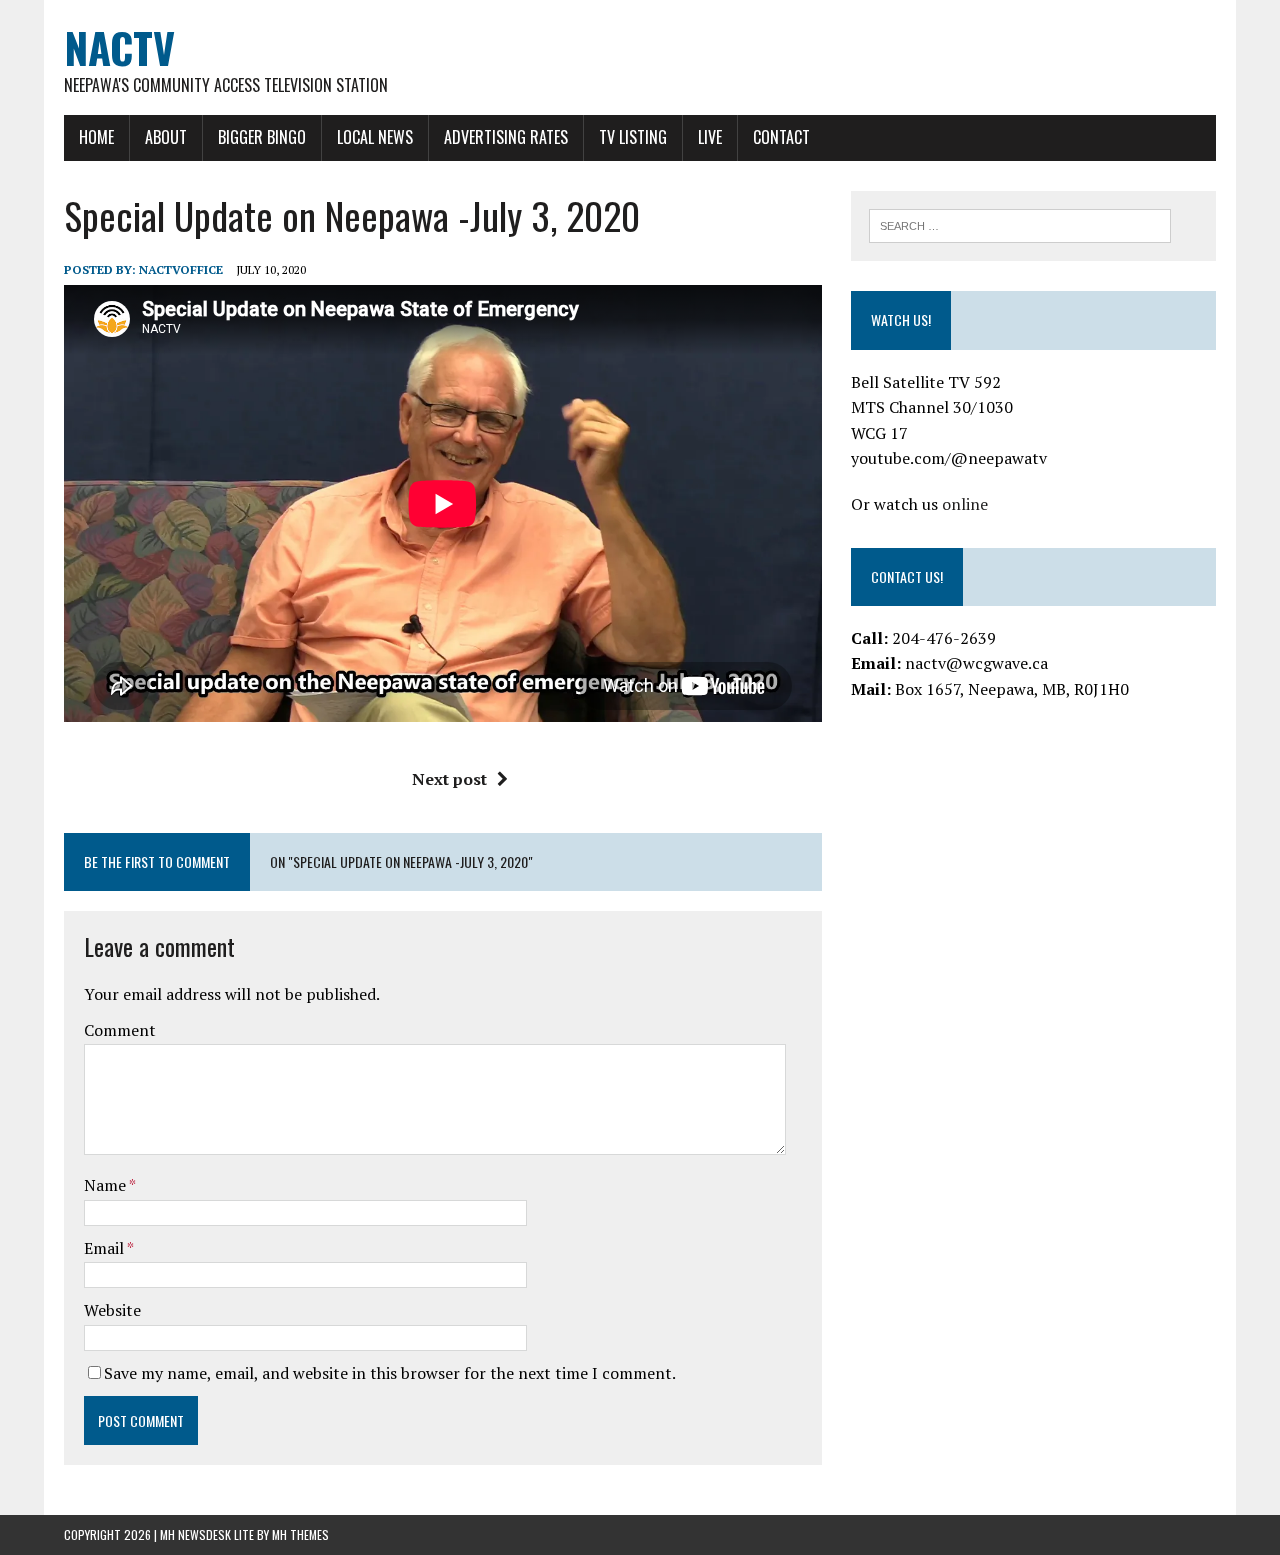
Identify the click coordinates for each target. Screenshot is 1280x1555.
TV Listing (633, 137)
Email (105, 1248)
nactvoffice (181, 269)
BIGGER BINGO (262, 137)
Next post (449, 779)
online (965, 504)
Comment (120, 1030)
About (166, 137)
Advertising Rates (506, 137)
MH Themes (300, 1534)
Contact (781, 137)
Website (112, 1310)
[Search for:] (1020, 224)
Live (710, 137)
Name (106, 1185)
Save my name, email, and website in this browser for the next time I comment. (390, 1373)
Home (96, 137)
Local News (375, 137)
